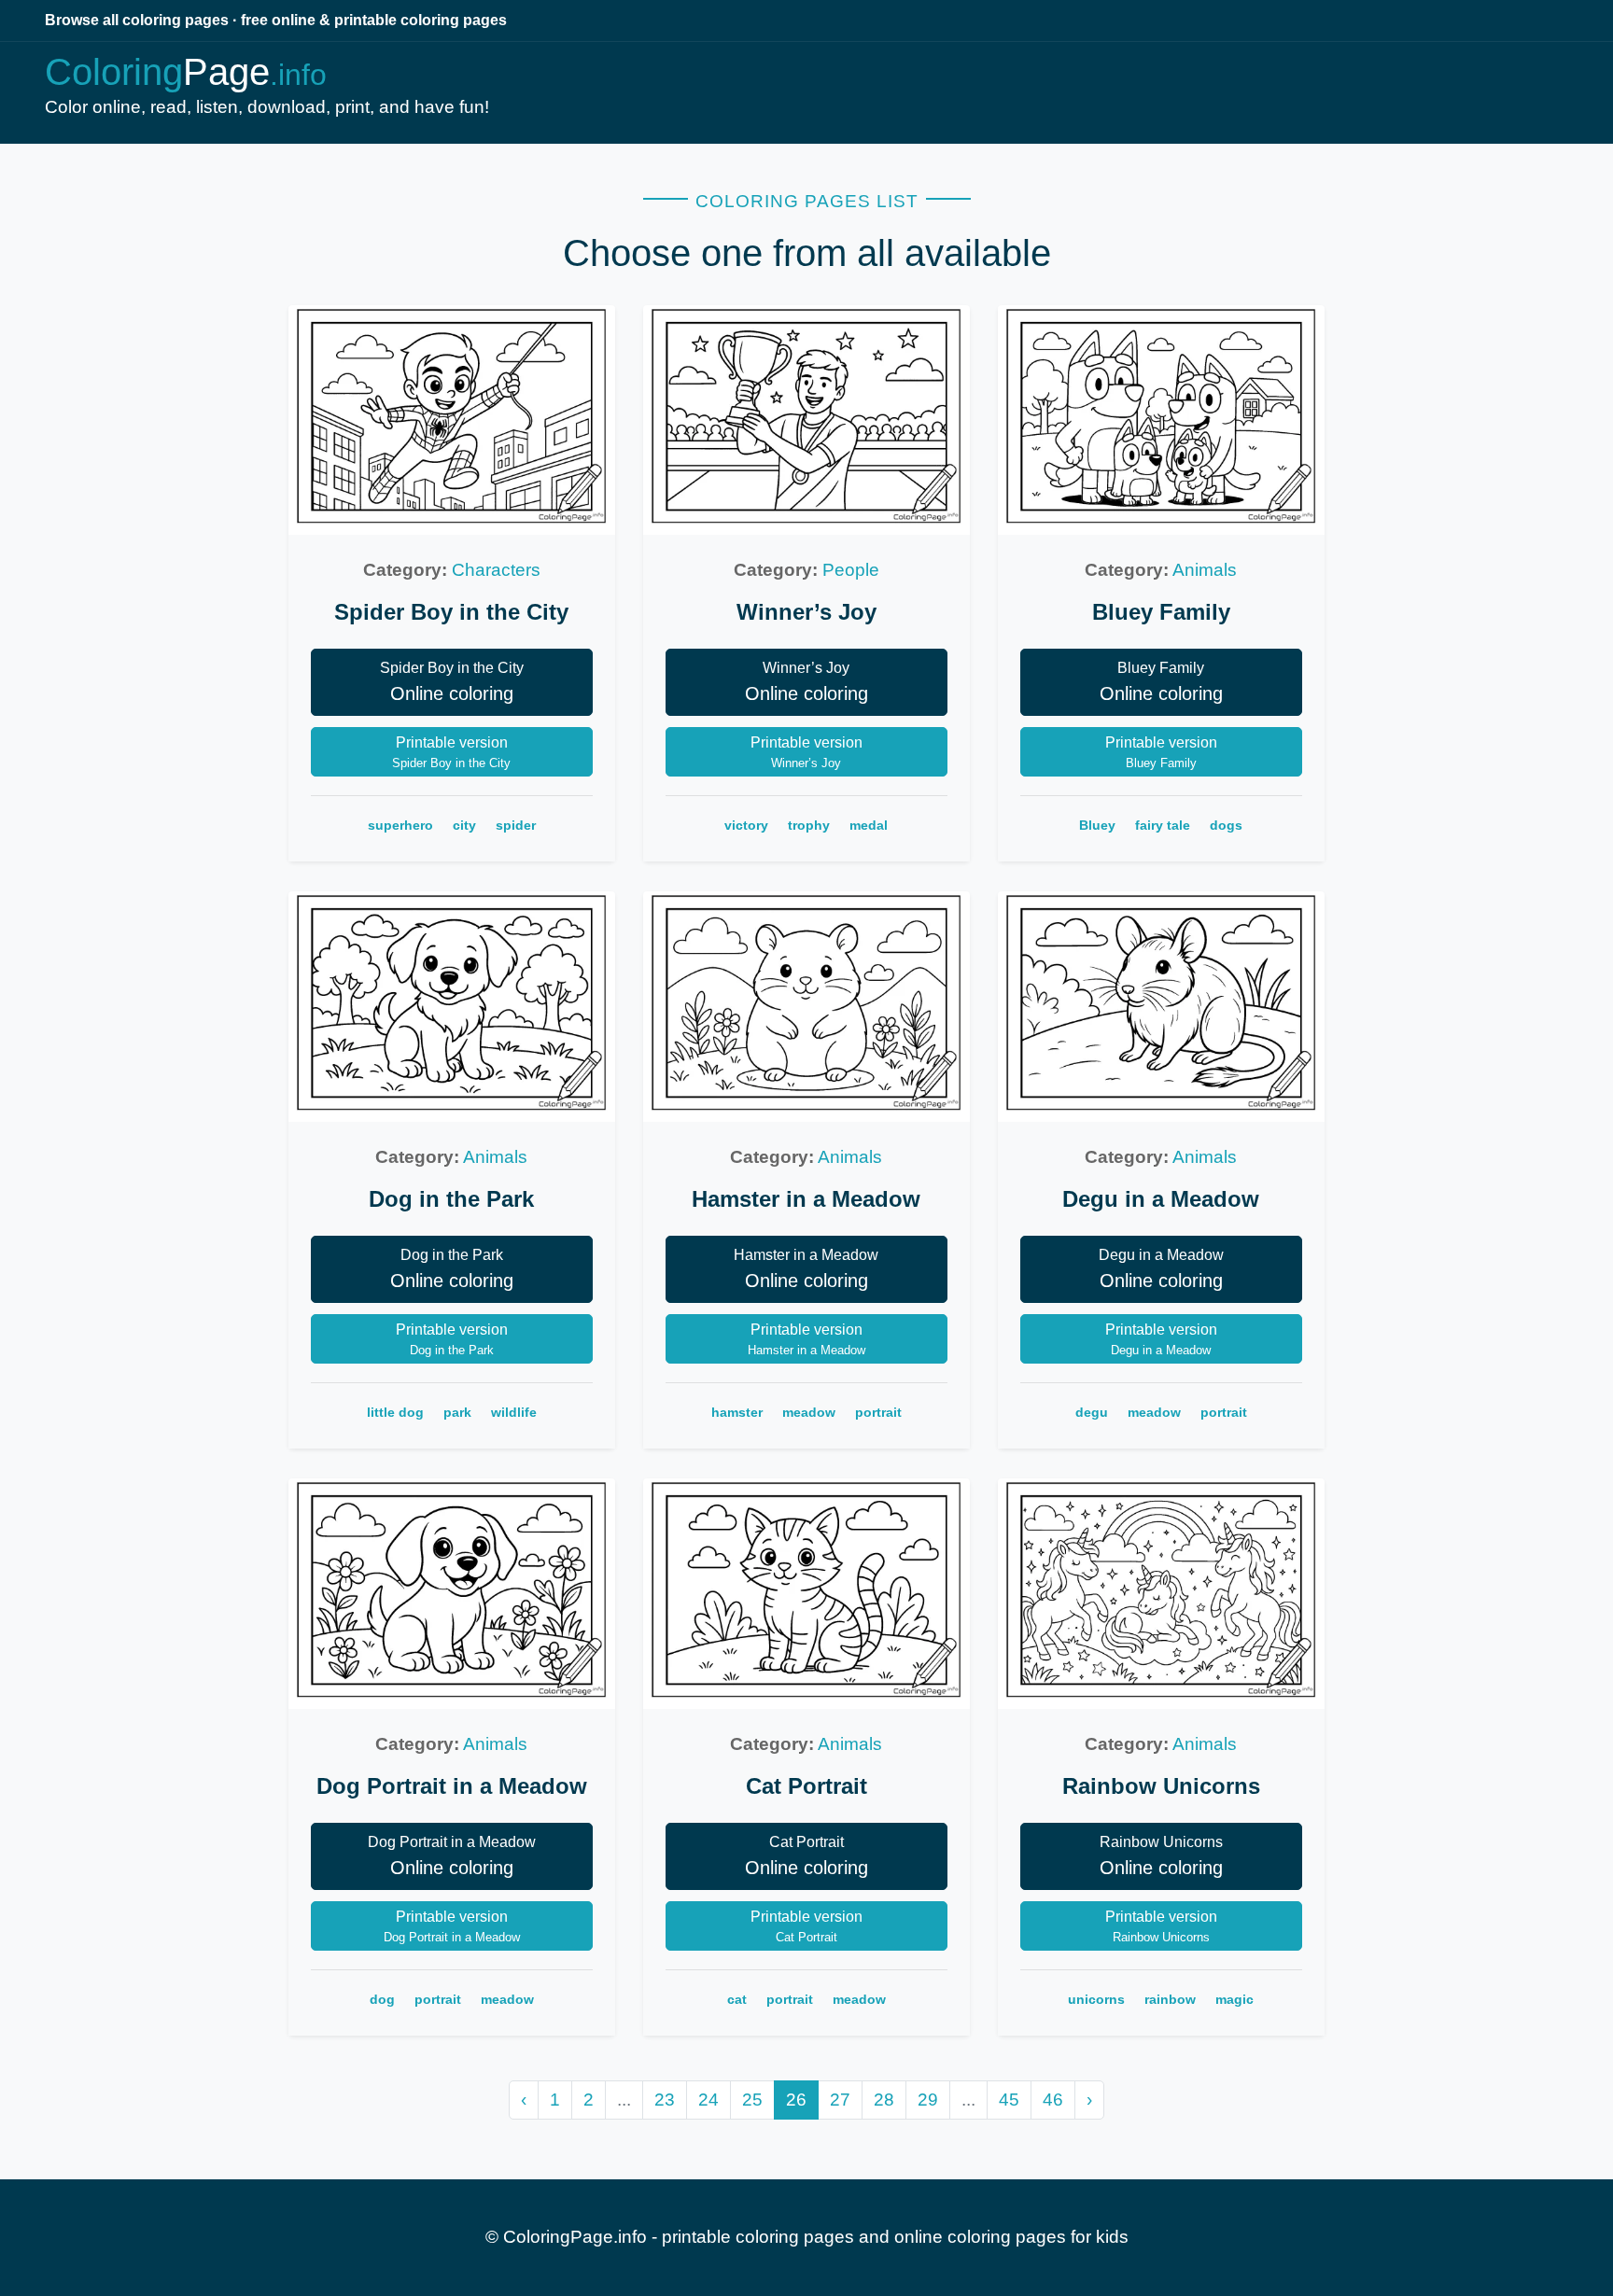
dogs (1226, 825)
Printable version (451, 752)
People (851, 570)
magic (1234, 1999)
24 (708, 2100)
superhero (400, 825)
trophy (809, 825)
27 (840, 2100)
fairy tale (1163, 825)
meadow (809, 1412)
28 (884, 2100)
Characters (496, 570)
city (464, 825)
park (457, 1412)
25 (752, 2100)
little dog (395, 1412)
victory (746, 825)
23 (665, 2100)
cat (737, 1999)
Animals (1205, 570)
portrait (878, 1412)
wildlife (514, 1412)
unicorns (1096, 1999)
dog (382, 1999)
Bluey (1097, 825)
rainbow (1170, 1999)
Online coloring (452, 682)
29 (928, 2100)
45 (1009, 2100)
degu (1092, 1412)
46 (1053, 2100)
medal (869, 825)
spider (516, 825)
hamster (737, 1412)
